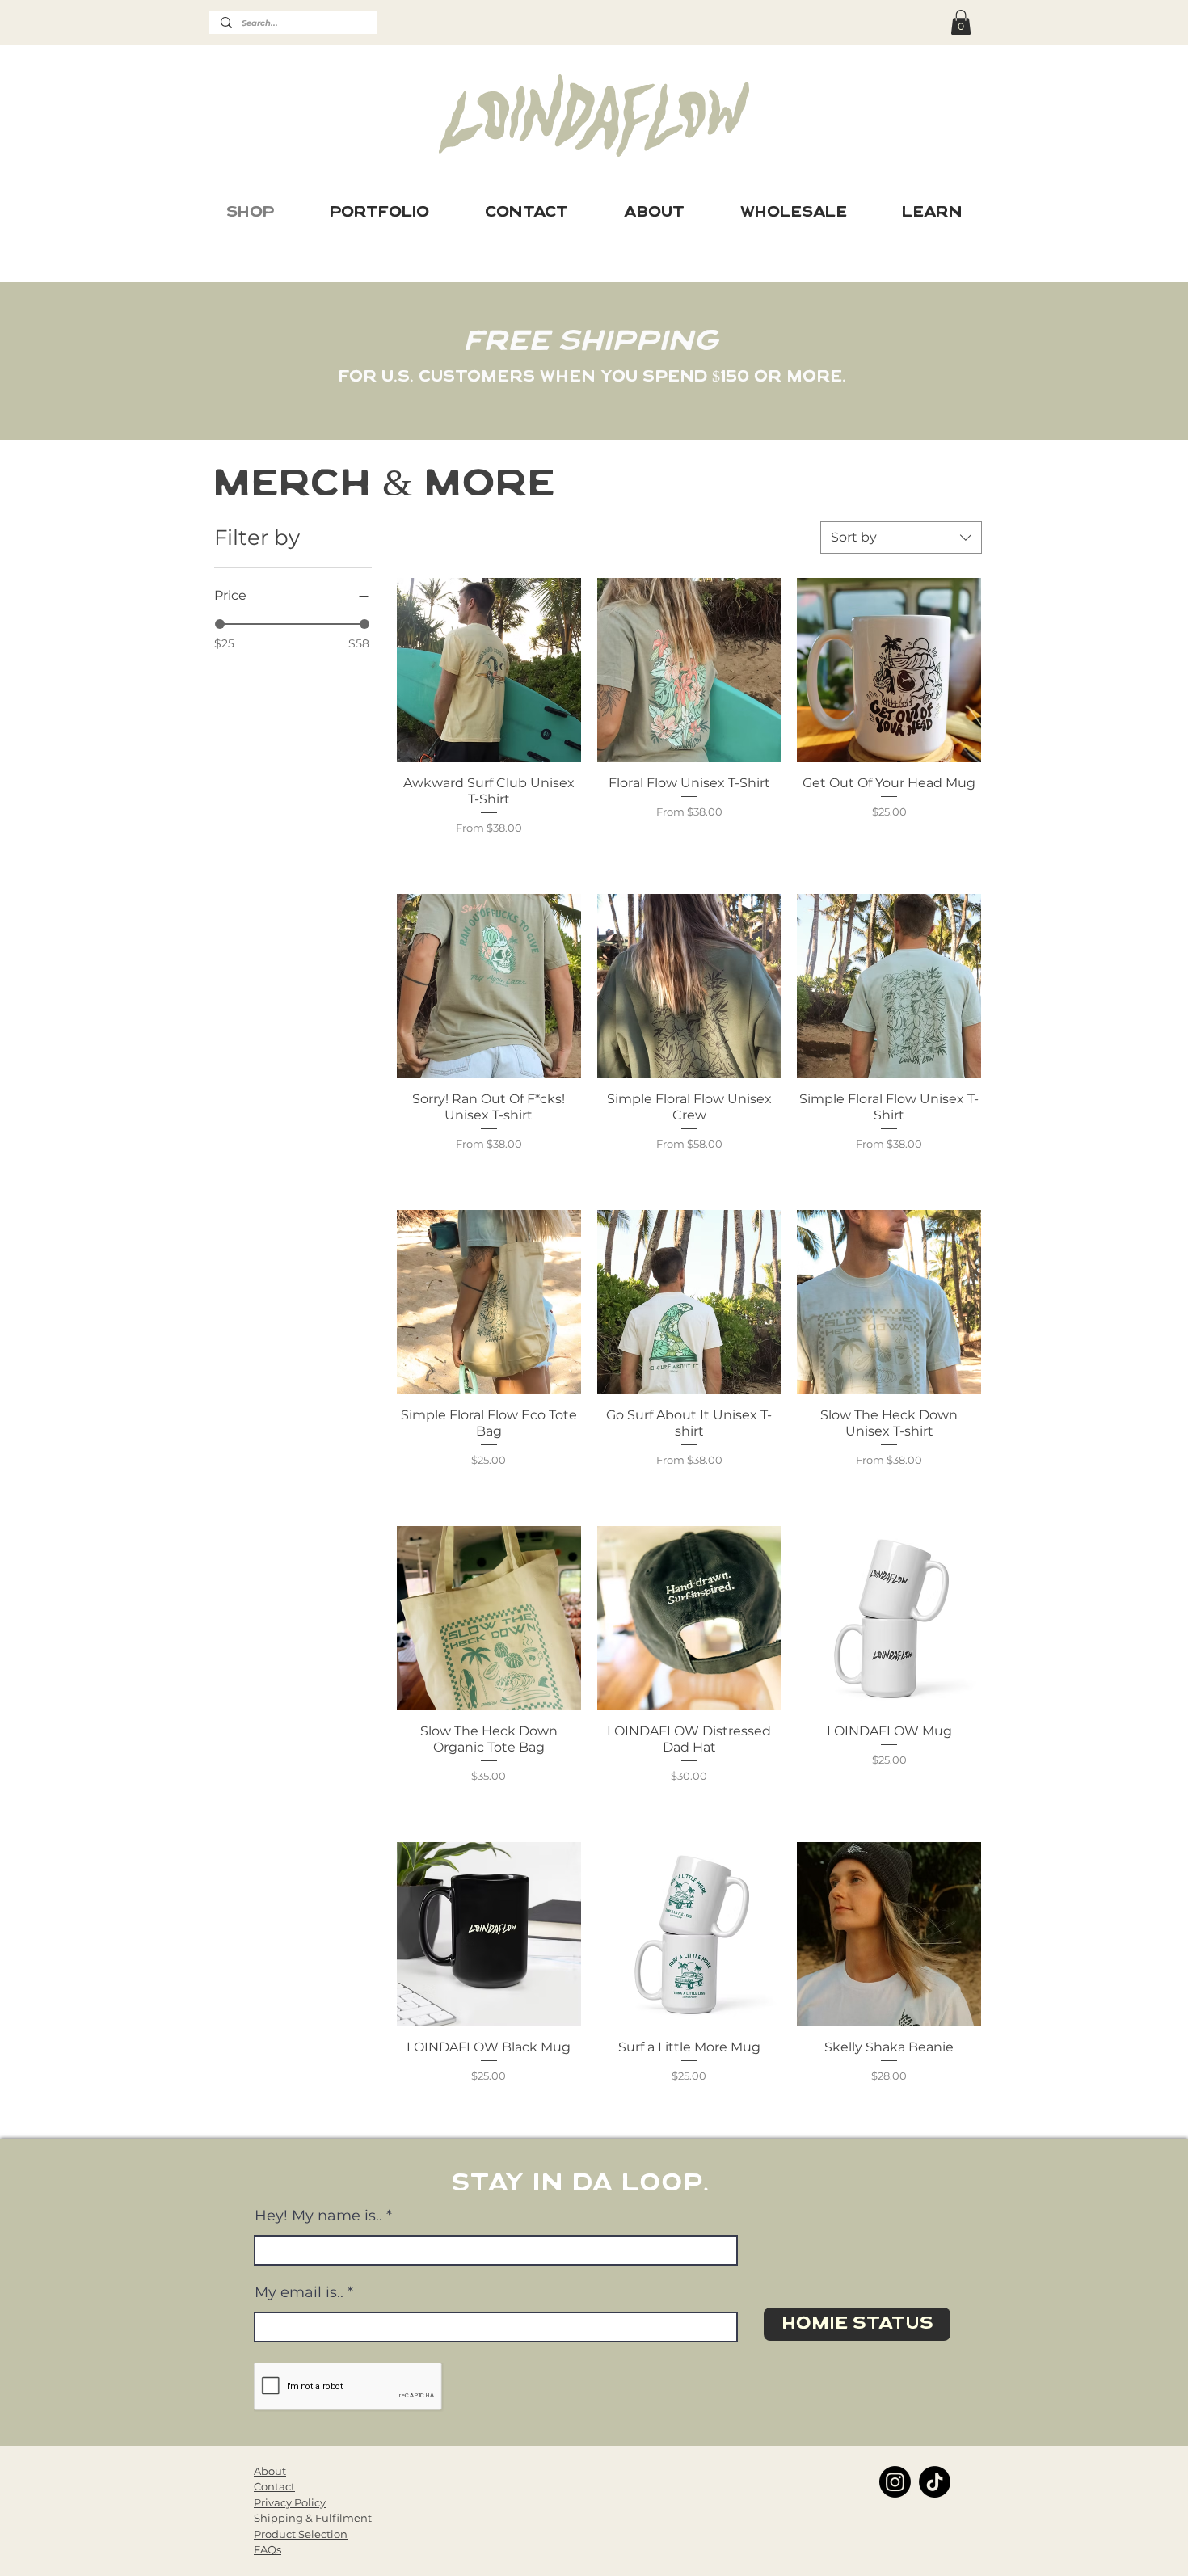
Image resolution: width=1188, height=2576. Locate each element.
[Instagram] (895, 2482)
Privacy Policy (290, 2502)
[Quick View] (489, 670)
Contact (274, 2486)
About (270, 2471)
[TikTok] (935, 2482)
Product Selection (301, 2534)
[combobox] (901, 538)
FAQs (268, 2549)
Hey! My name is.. (318, 2216)
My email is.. (299, 2292)
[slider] (220, 624)
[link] (961, 22)
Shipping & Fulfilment (313, 2518)
